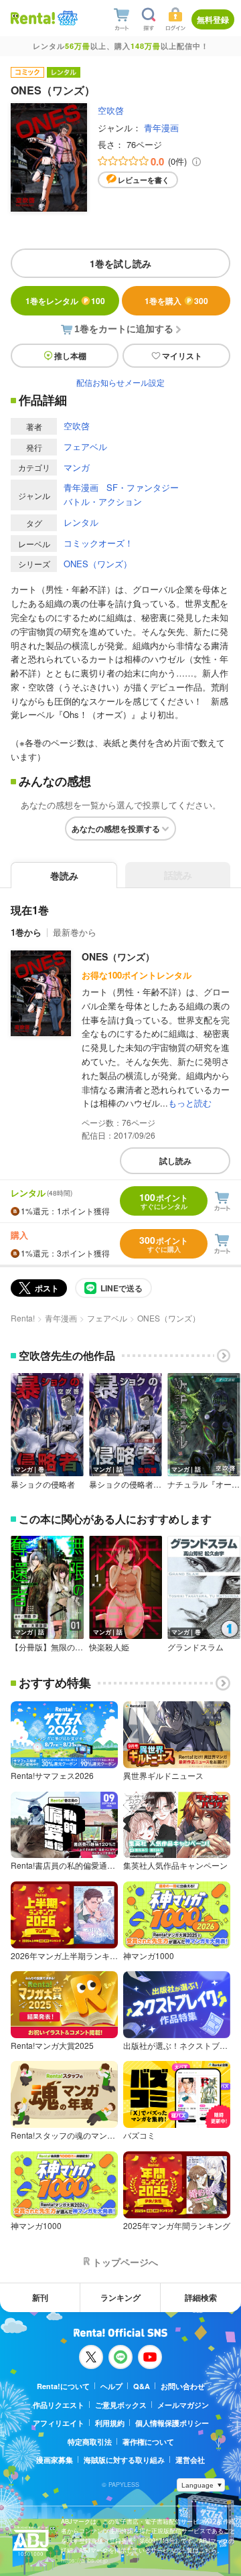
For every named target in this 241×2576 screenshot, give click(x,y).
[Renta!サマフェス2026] (66, 18)
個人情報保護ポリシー (172, 2423)
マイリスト (182, 356)
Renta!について (63, 2386)
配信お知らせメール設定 (120, 382)
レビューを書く (144, 180)
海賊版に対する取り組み (124, 2460)
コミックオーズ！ (98, 543)
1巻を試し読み (120, 263)
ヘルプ (111, 2386)
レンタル (81, 522)
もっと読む (190, 1103)
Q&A (142, 2386)
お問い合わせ (183, 2386)
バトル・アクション (103, 501)
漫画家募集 (55, 2460)
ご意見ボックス (121, 2405)
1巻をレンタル (65, 301)
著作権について (148, 2442)
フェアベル (85, 446)
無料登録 (213, 19)
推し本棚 (70, 356)
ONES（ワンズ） (98, 564)
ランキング (120, 2297)
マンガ (77, 467)
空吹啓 (111, 110)
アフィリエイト (59, 2423)
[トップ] (33, 18)
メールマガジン (183, 2405)
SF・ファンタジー (143, 487)
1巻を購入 (176, 301)
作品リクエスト (59, 2405)
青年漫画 (161, 128)
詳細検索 (201, 2297)
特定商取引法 (90, 2442)
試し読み (175, 1161)
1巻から (26, 932)
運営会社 (190, 2460)
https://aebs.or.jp (84, 2560)
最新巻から (75, 932)
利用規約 (110, 2423)
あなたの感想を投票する (116, 829)
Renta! (23, 1318)
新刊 (40, 2297)
